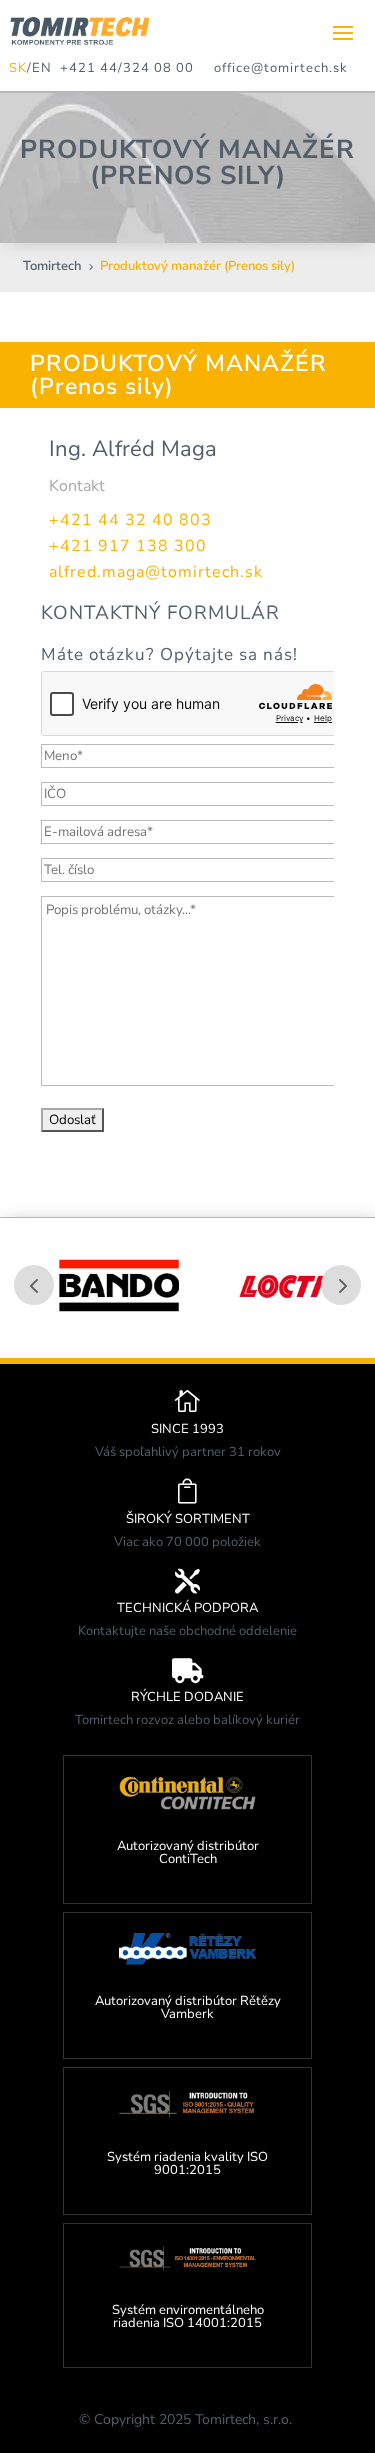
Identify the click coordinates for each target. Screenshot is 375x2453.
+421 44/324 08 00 (123, 68)
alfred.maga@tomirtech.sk (156, 572)
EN (42, 68)
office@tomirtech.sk (281, 68)
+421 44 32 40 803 (130, 520)
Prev (34, 1285)
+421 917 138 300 (128, 546)
